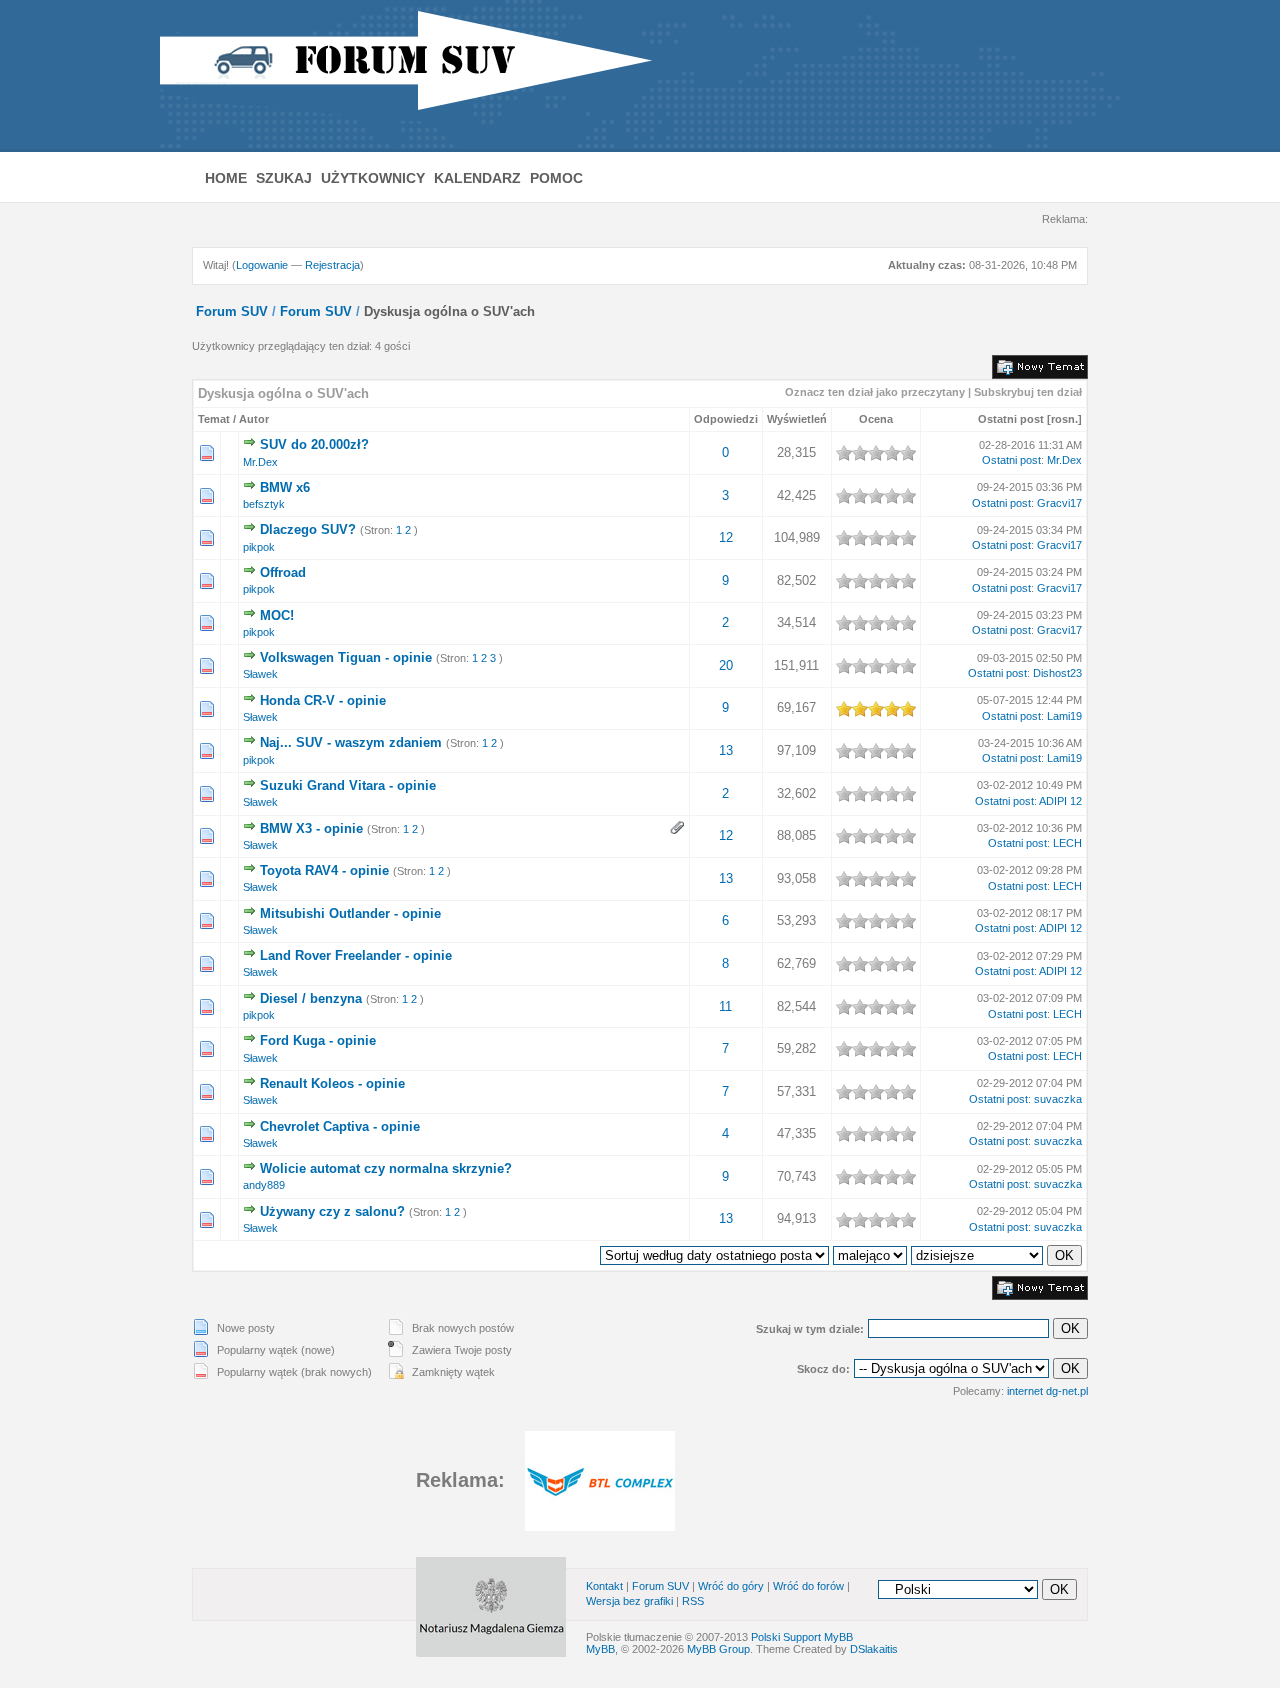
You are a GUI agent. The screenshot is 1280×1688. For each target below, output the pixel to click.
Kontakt (604, 1586)
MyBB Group (718, 1649)
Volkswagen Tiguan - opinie (346, 657)
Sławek (260, 674)
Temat (214, 419)
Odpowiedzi (726, 419)
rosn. (1064, 419)
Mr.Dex (260, 462)
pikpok (259, 547)
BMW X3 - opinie (311, 828)
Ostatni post (1011, 419)
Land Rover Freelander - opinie (356, 955)
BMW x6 (285, 487)
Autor (254, 419)
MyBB (600, 1649)
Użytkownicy (373, 178)
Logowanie (262, 265)
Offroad (283, 572)
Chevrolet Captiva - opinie (340, 1126)
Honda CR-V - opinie (323, 700)
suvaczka (1058, 1099)
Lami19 (1064, 716)
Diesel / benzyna (311, 998)
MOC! (277, 615)
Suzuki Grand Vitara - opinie (348, 785)
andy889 (264, 1185)
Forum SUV (232, 311)
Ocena (876, 419)
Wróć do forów (808, 1586)
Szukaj (284, 178)
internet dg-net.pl (1047, 1391)
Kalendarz (477, 178)
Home (226, 178)
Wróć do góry (731, 1586)
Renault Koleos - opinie (332, 1083)
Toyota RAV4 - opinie (324, 870)
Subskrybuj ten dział (1028, 392)
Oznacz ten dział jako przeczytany (875, 392)
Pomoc (556, 178)
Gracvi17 (1059, 503)
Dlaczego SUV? (308, 529)
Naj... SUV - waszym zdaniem (351, 742)
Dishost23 (1057, 673)
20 (726, 665)
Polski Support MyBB (802, 1637)
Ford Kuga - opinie (318, 1040)
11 (725, 1006)
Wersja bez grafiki (629, 1601)
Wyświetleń (797, 419)
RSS (693, 1601)
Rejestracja (332, 265)
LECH (1067, 843)
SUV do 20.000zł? (314, 444)
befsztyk (264, 504)
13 (726, 750)
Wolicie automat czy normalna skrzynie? (386, 1168)
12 (726, 537)
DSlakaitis (874, 1649)
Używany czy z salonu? (332, 1211)
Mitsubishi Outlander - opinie (350, 913)
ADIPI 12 (1060, 801)
